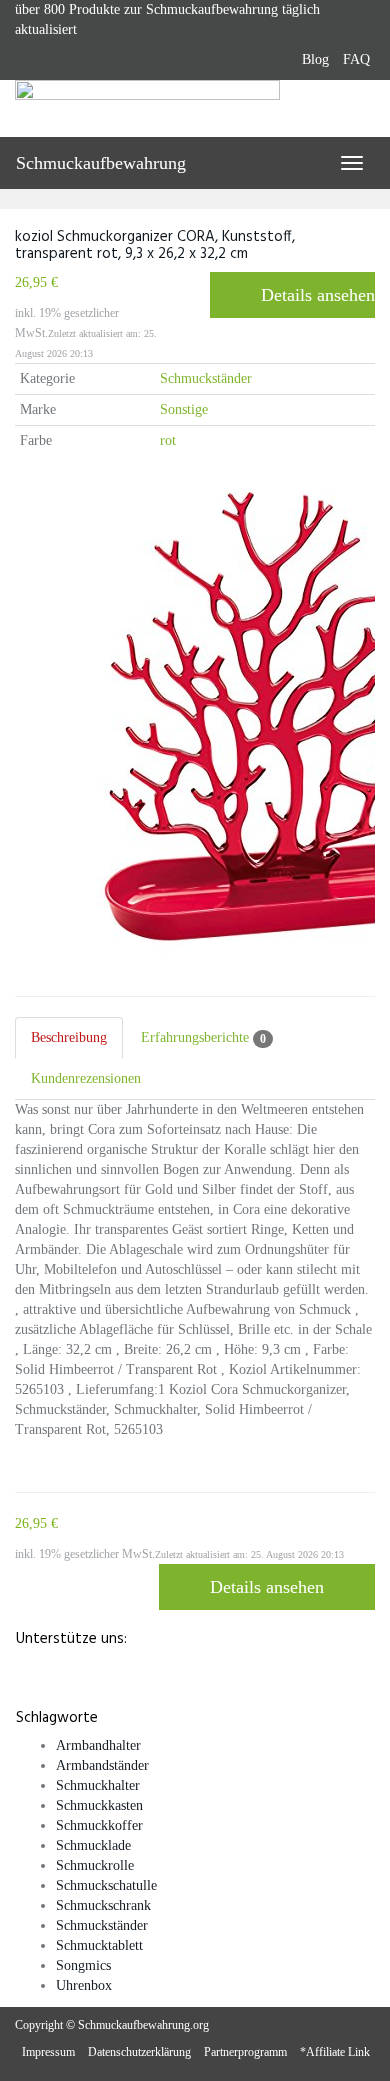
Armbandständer (102, 1765)
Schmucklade (93, 1845)
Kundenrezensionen (86, 1078)
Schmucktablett (99, 1945)
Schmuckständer (206, 378)
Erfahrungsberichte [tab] (203, 1038)
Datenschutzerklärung (139, 2052)
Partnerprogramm (245, 2052)
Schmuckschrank (103, 1905)
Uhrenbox (84, 1985)
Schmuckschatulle (106, 1885)
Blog (315, 59)
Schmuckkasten (99, 1805)
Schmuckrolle (95, 1865)
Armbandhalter (98, 1745)
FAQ (356, 59)
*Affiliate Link (335, 2052)
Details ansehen (318, 295)
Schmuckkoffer (99, 1825)
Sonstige (184, 409)
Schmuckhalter (98, 1785)
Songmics (83, 1965)
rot (168, 440)
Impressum (48, 2052)
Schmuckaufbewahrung (101, 163)
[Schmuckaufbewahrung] (195, 108)
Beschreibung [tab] (69, 1037)
